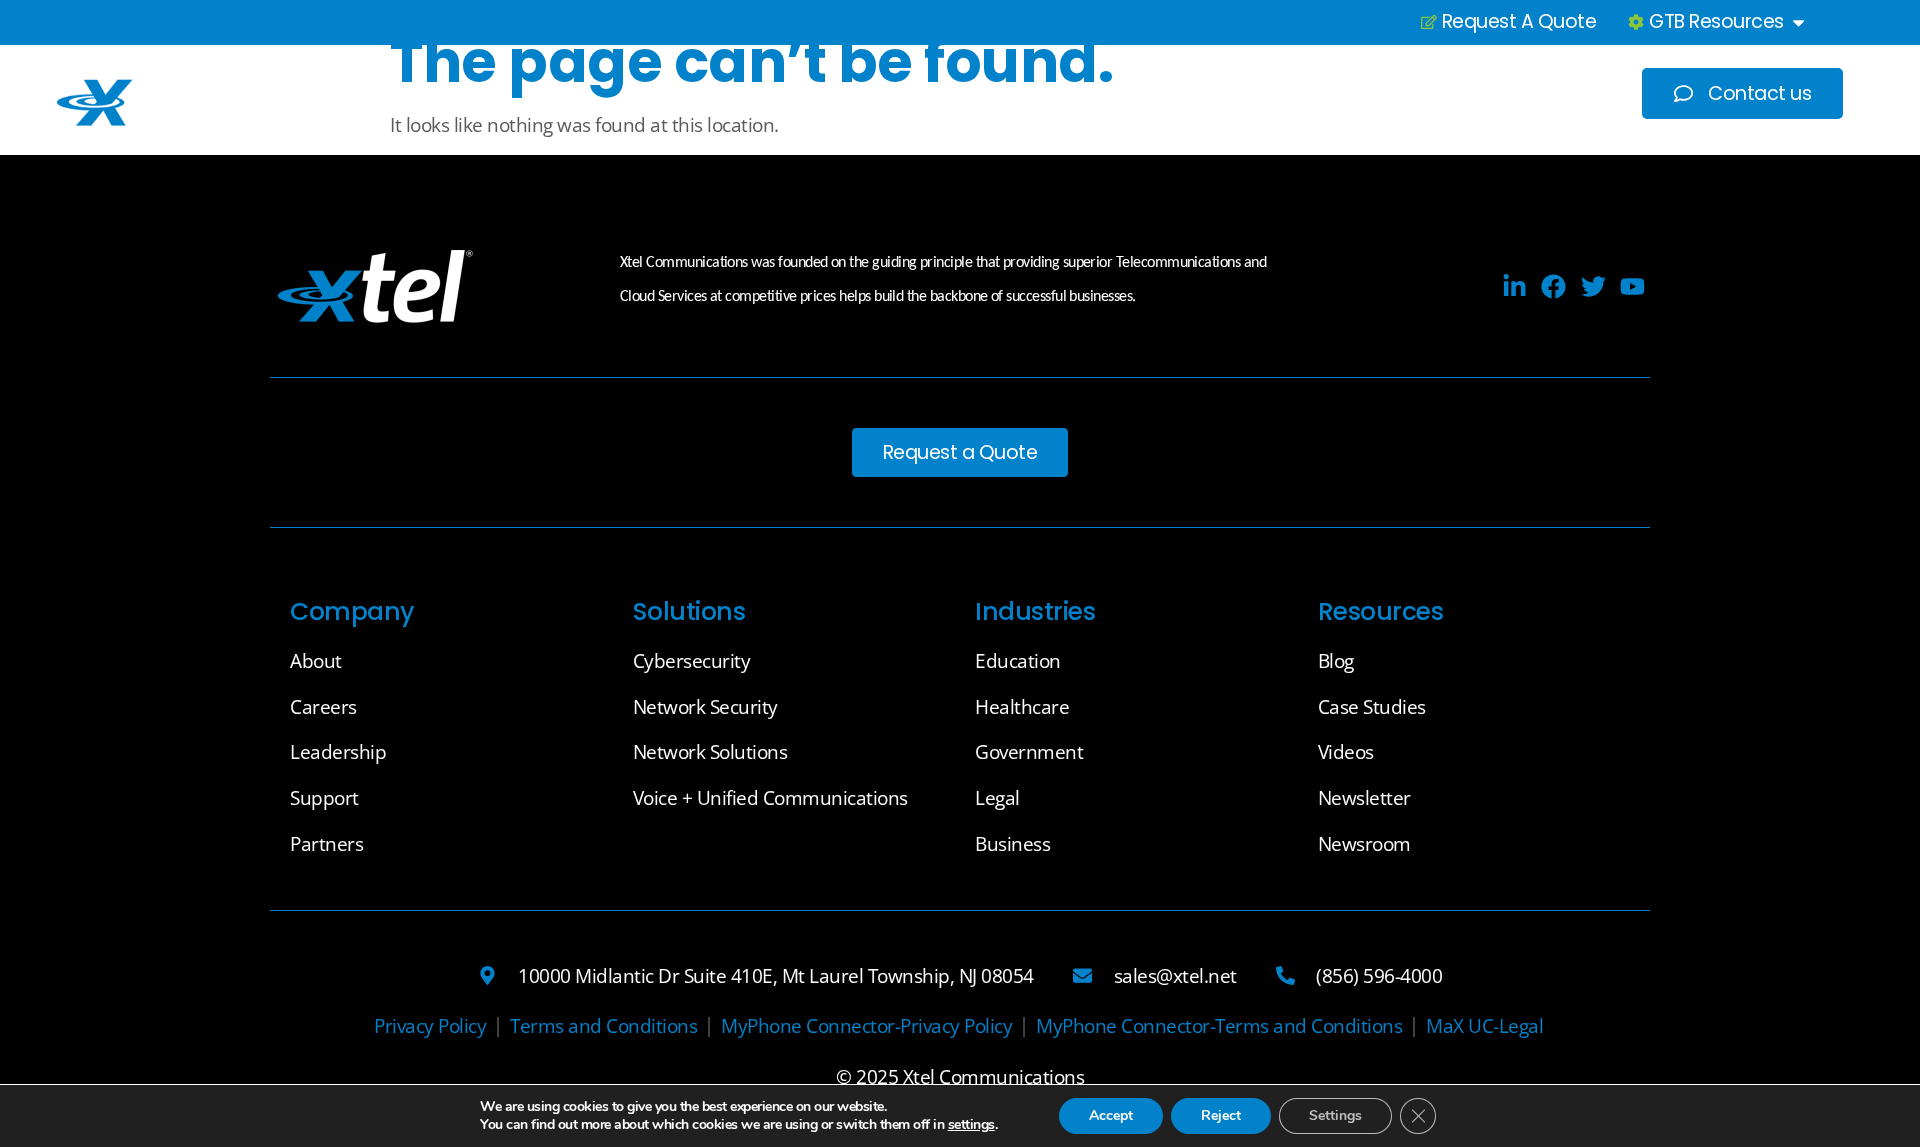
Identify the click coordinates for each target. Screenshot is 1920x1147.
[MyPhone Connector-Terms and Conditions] (1219, 1026)
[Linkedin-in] (1514, 286)
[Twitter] (1593, 286)
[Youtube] (1632, 286)
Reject (1221, 1115)
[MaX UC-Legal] (1484, 1026)
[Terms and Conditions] (603, 1026)
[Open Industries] (1218, 93)
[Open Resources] (1500, 93)
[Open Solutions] (1061, 93)
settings (971, 1125)
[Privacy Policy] (430, 1026)
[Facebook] (1553, 286)
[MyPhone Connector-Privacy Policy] (866, 1026)
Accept (1111, 1115)
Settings (1335, 1115)
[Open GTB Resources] (1798, 22)
